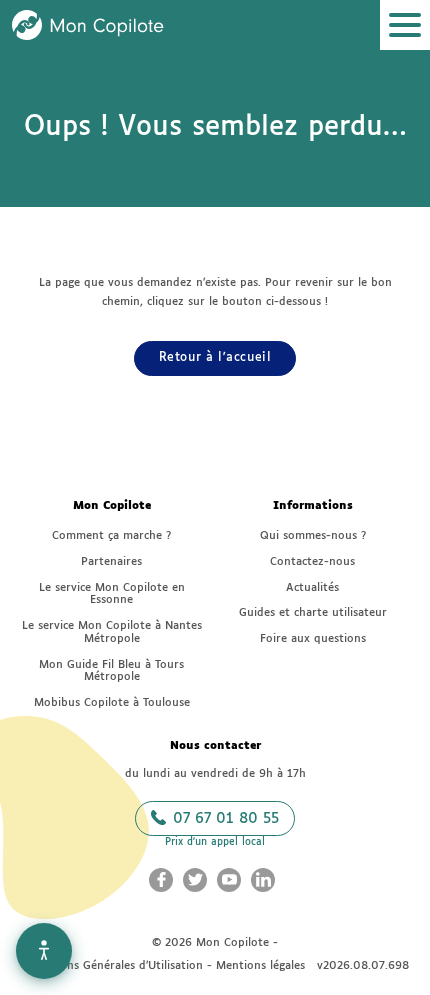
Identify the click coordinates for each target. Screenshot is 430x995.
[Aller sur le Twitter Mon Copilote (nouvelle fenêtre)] (195, 880)
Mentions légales (260, 965)
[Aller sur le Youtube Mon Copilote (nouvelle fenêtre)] (229, 880)
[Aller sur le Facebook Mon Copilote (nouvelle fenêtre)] (161, 880)
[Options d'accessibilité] (44, 951)
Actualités (312, 587)
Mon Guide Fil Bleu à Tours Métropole (111, 671)
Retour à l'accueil (215, 358)
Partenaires (111, 561)
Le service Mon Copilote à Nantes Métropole (112, 632)
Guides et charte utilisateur (313, 612)
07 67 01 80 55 (223, 819)
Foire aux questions (313, 638)
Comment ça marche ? (111, 535)
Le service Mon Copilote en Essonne (112, 594)
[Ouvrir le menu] (405, 25)
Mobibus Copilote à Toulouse (112, 702)
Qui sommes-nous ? (313, 535)
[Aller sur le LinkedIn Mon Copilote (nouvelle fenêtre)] (263, 880)
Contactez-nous (312, 561)
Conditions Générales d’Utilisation (112, 965)
